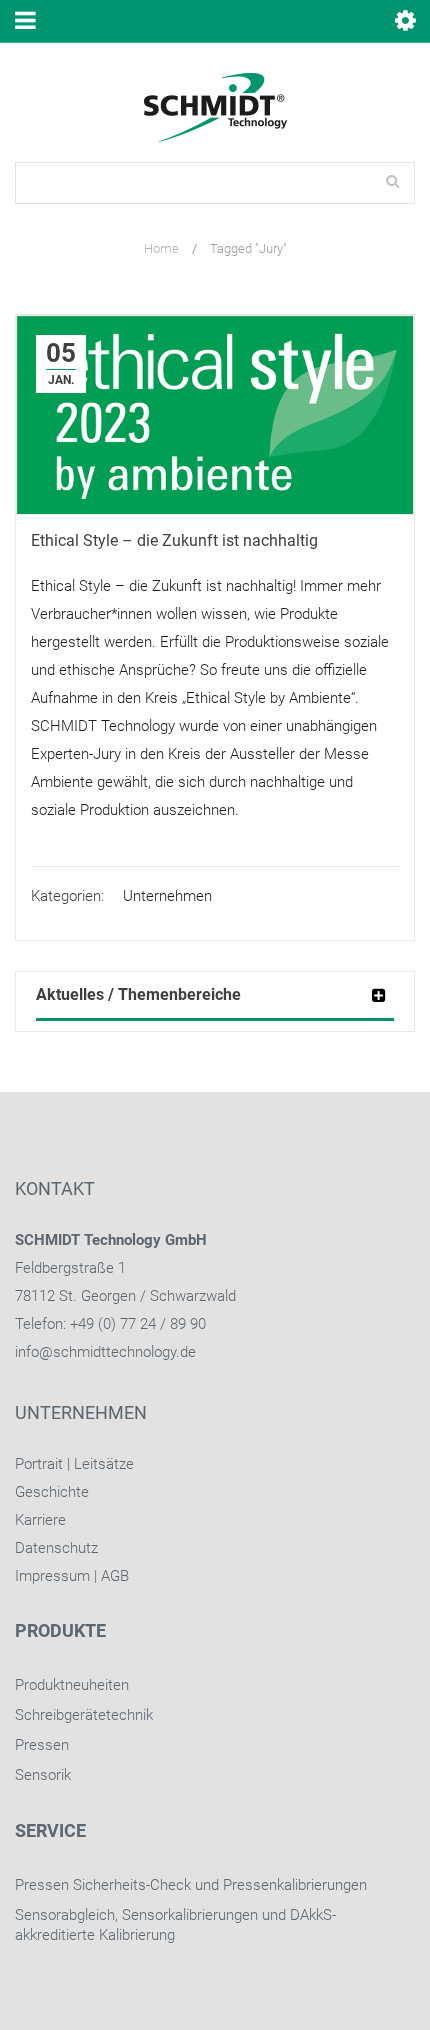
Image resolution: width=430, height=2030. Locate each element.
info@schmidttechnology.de (105, 1352)
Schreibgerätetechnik (84, 1715)
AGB (115, 1576)
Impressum (52, 1576)
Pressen (42, 1745)
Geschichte (52, 1492)
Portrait (39, 1464)
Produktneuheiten (72, 1685)
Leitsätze (104, 1464)
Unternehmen (167, 896)
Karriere (40, 1520)
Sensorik (43, 1775)
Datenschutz (56, 1548)
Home (161, 248)
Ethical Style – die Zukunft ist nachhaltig (174, 540)
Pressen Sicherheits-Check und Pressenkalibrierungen (191, 1885)
